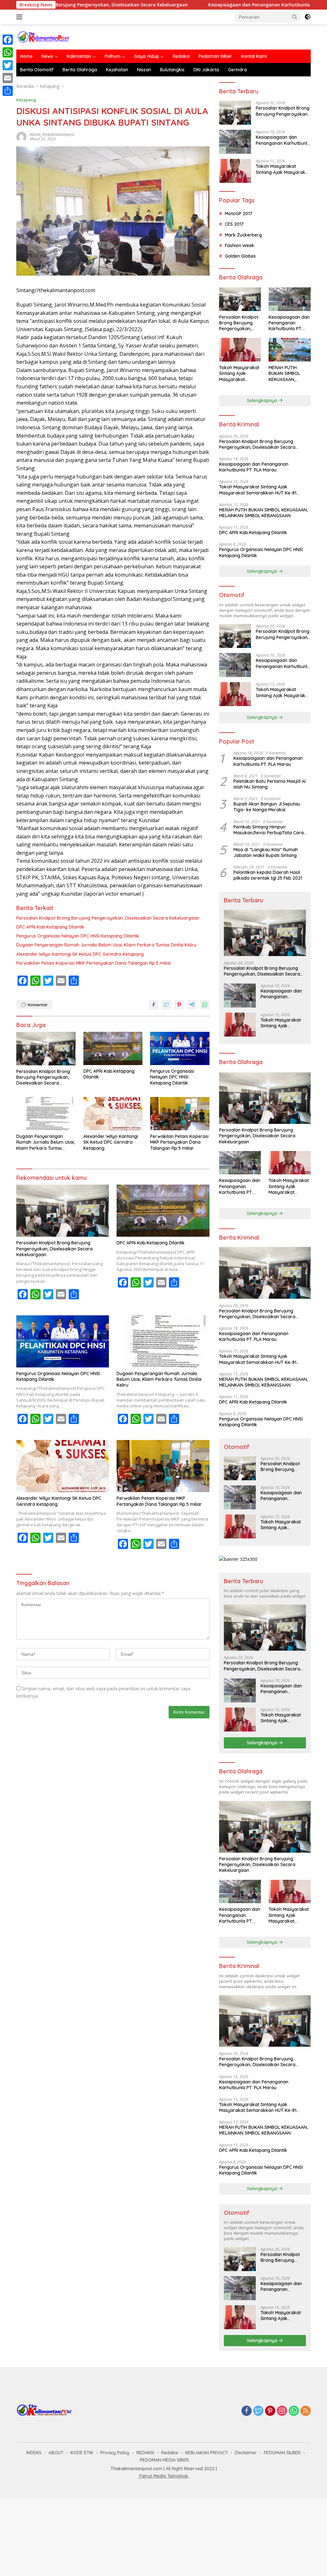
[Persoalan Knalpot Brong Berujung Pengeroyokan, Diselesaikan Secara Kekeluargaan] (46, 1048)
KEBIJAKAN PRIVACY (206, 2453)
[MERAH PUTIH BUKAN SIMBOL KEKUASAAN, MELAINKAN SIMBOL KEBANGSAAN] (290, 350)
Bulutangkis (172, 70)
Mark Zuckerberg (243, 235)
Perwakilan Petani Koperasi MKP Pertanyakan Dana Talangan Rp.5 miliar (94, 963)
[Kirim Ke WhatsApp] (205, 1005)
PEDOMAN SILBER (282, 2453)
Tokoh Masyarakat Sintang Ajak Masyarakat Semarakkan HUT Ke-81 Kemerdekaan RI (283, 169)
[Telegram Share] (192, 1005)
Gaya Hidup (147, 56)
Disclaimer (246, 2453)
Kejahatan (117, 70)
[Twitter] (258, 2411)
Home (26, 56)
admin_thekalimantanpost (52, 134)
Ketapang (26, 100)
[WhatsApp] (294, 2411)
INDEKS (34, 2453)
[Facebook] (247, 2411)
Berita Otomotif (37, 70)
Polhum (113, 56)
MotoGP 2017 (239, 214)
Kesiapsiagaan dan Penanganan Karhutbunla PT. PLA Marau (208, 5)
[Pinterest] (270, 2411)
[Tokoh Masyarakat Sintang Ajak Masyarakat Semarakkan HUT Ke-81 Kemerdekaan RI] (235, 171)
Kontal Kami (254, 56)
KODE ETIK (82, 2453)
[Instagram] (282, 2411)
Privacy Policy (115, 2453)
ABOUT (56, 2453)
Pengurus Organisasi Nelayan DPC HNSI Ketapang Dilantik (78, 936)
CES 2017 (234, 224)
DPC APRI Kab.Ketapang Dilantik (50, 927)
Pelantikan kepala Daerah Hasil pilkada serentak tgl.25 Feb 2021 (268, 875)
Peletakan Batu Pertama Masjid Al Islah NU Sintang (270, 784)
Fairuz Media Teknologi (163, 2476)
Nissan (144, 70)
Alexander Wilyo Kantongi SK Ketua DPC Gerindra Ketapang (80, 954)
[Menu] (21, 17)
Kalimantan (79, 56)
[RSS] (306, 2411)
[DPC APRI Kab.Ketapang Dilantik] (113, 1048)
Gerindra (237, 70)
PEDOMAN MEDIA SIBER (164, 2460)
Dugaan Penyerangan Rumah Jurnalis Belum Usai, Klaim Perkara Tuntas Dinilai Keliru (106, 945)
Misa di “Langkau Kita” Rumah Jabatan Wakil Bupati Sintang (266, 852)
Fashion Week (240, 245)
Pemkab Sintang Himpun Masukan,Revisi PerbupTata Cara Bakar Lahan (269, 830)
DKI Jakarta (206, 70)
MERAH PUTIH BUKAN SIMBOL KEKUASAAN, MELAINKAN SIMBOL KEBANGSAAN (289, 374)
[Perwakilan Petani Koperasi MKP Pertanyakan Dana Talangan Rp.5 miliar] (180, 1114)
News (47, 56)
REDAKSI (145, 2453)
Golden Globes (240, 256)
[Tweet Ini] (166, 1005)
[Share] (8, 91)
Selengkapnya (263, 401)
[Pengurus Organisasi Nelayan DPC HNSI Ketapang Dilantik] (180, 1048)
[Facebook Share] (154, 1005)
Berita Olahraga (80, 70)
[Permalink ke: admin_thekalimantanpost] (21, 136)
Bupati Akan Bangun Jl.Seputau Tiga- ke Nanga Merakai (267, 807)
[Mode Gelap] (308, 17)
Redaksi (181, 56)
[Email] (8, 78)
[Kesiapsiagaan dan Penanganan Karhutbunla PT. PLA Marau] (235, 142)
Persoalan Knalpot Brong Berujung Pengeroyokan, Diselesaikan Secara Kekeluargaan (108, 918)
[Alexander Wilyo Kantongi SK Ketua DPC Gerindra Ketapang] (113, 1114)
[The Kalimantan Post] (43, 36)
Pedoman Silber (215, 56)
